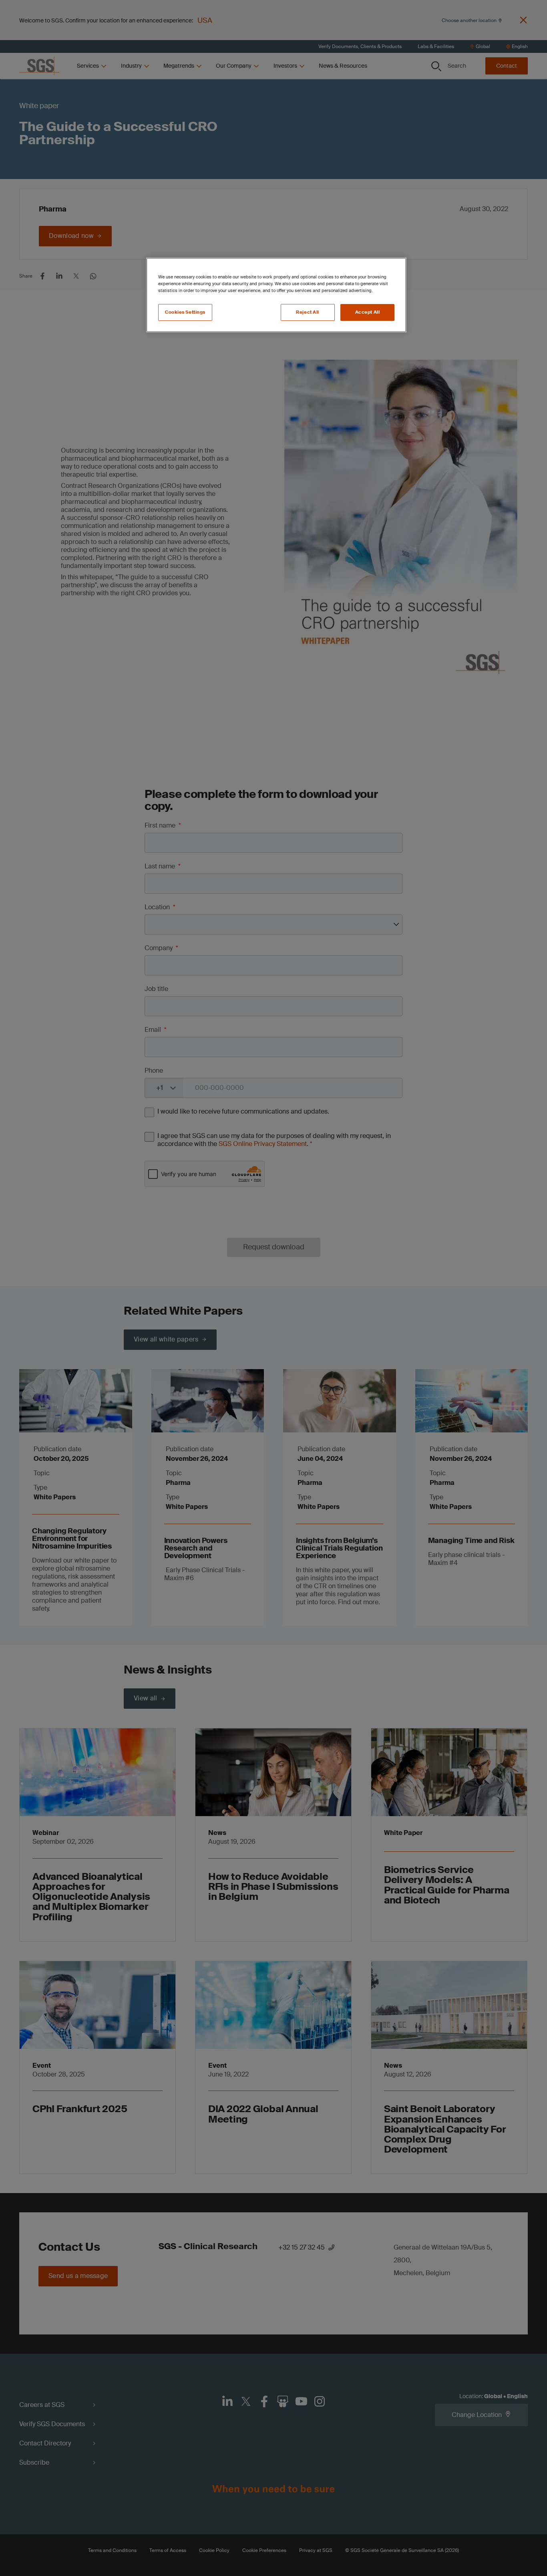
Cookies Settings (185, 312)
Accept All (368, 312)
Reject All (308, 312)
